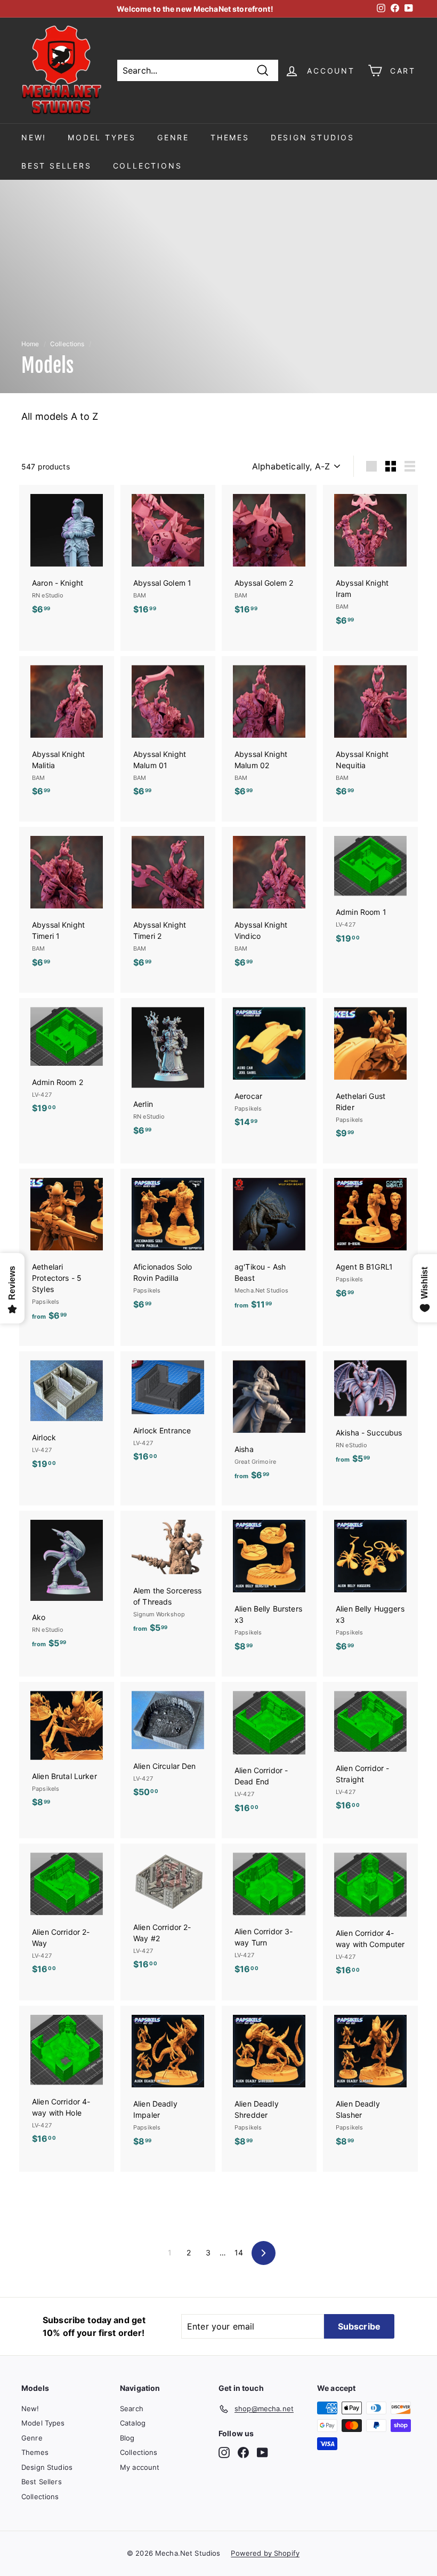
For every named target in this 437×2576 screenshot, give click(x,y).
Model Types (102, 137)
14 (239, 2252)
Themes (230, 137)
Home (30, 344)
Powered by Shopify (265, 2553)
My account (140, 2467)
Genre (173, 137)
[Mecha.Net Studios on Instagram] (224, 2453)
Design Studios (313, 137)
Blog (127, 2438)
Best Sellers (56, 166)
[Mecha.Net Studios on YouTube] (262, 2453)
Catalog (133, 2423)
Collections (148, 166)
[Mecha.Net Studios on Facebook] (243, 2453)
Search (132, 2408)
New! (34, 137)
